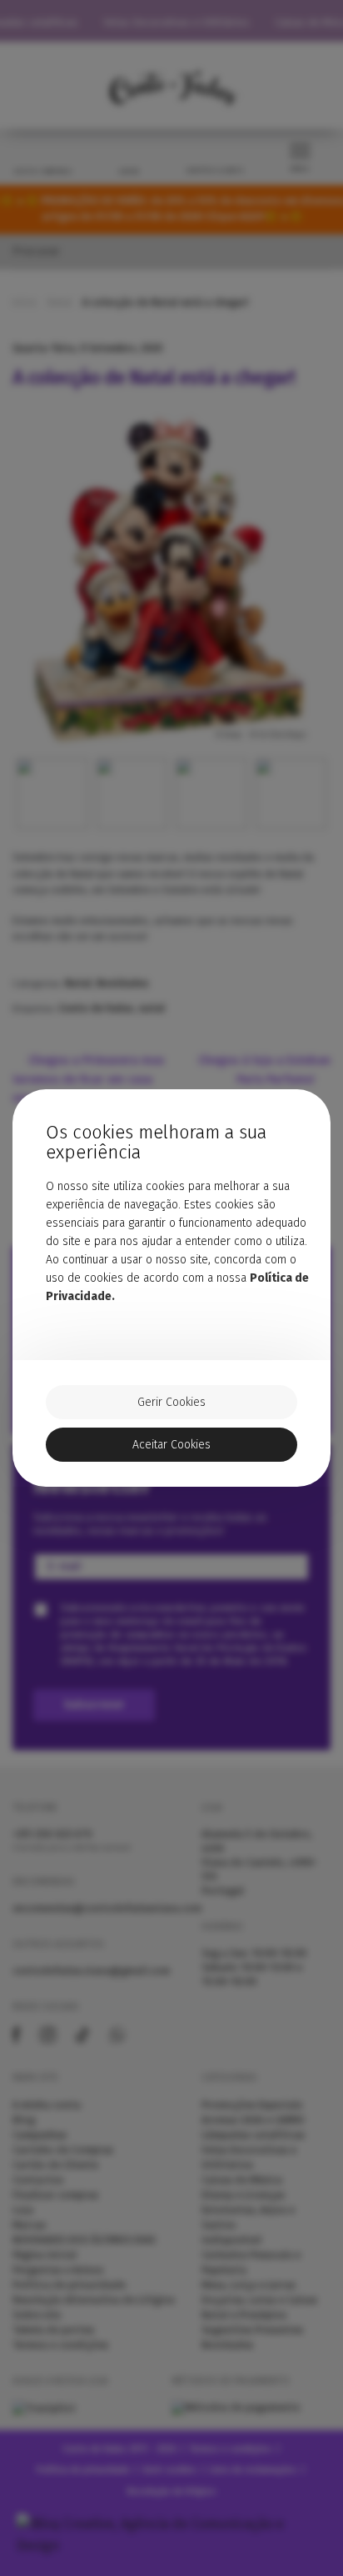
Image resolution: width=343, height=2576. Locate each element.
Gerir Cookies (171, 1402)
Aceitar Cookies (171, 1445)
